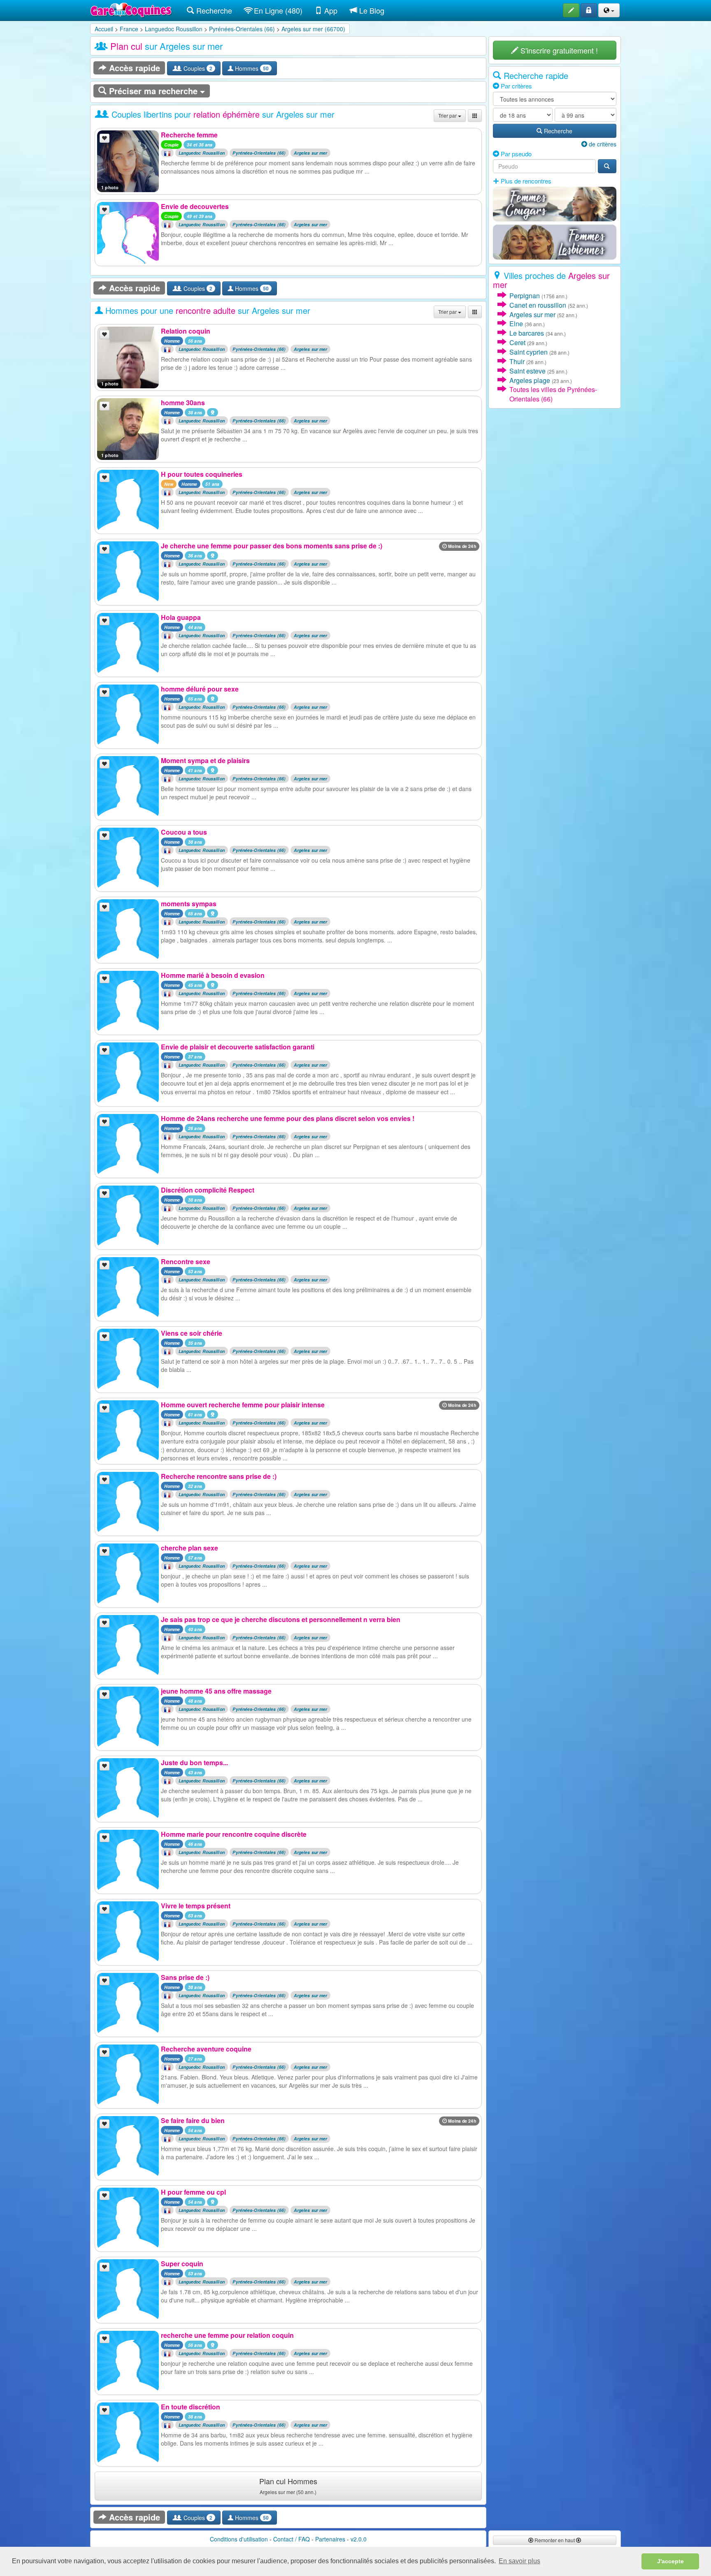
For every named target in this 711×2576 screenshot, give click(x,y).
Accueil (104, 29)
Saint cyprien (529, 352)
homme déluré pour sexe (200, 689)
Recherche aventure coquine (206, 2049)
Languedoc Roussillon (174, 29)
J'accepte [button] (670, 2561)
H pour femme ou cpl (193, 2192)
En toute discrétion (191, 2407)
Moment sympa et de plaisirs (205, 760)
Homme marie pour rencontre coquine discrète (234, 1834)
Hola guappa (181, 617)
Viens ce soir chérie (192, 1333)
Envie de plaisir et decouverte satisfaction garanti (238, 1047)
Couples (197, 68)
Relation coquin (186, 331)
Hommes (251, 68)
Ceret (517, 342)
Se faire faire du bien (193, 2120)
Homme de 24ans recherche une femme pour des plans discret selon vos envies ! (288, 1118)
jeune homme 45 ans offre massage (216, 1691)
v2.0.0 (359, 2539)
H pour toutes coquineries (202, 474)
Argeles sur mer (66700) (313, 29)
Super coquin (182, 2264)
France (129, 29)
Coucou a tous (184, 832)
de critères (602, 144)
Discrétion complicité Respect (208, 1190)
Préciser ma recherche (153, 91)
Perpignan (525, 296)
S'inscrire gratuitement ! (558, 50)
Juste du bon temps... (194, 1763)
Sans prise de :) (185, 1977)
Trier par (448, 115)
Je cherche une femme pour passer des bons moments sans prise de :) (272, 546)
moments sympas (189, 904)
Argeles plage (530, 380)
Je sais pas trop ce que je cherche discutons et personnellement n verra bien (281, 1619)
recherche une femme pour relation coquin (227, 2335)
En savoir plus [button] (519, 2561)
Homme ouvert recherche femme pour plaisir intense (243, 1405)
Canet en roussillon (538, 305)
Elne (516, 324)
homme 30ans (183, 403)
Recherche (213, 10)
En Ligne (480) (277, 10)
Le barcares (527, 333)
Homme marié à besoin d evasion (213, 975)
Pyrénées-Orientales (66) (242, 29)
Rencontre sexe (186, 1261)
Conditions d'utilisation (239, 2539)
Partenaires (330, 2539)
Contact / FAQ (292, 2539)
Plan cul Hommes (288, 2485)
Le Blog (371, 10)
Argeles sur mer (311, 153)
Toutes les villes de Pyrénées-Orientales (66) (553, 394)
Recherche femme (189, 135)
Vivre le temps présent (196, 1906)
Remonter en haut (555, 2540)
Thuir (517, 361)
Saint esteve (527, 371)
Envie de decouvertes (195, 206)
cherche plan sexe (189, 1548)
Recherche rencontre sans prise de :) (219, 1476)
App (330, 10)
